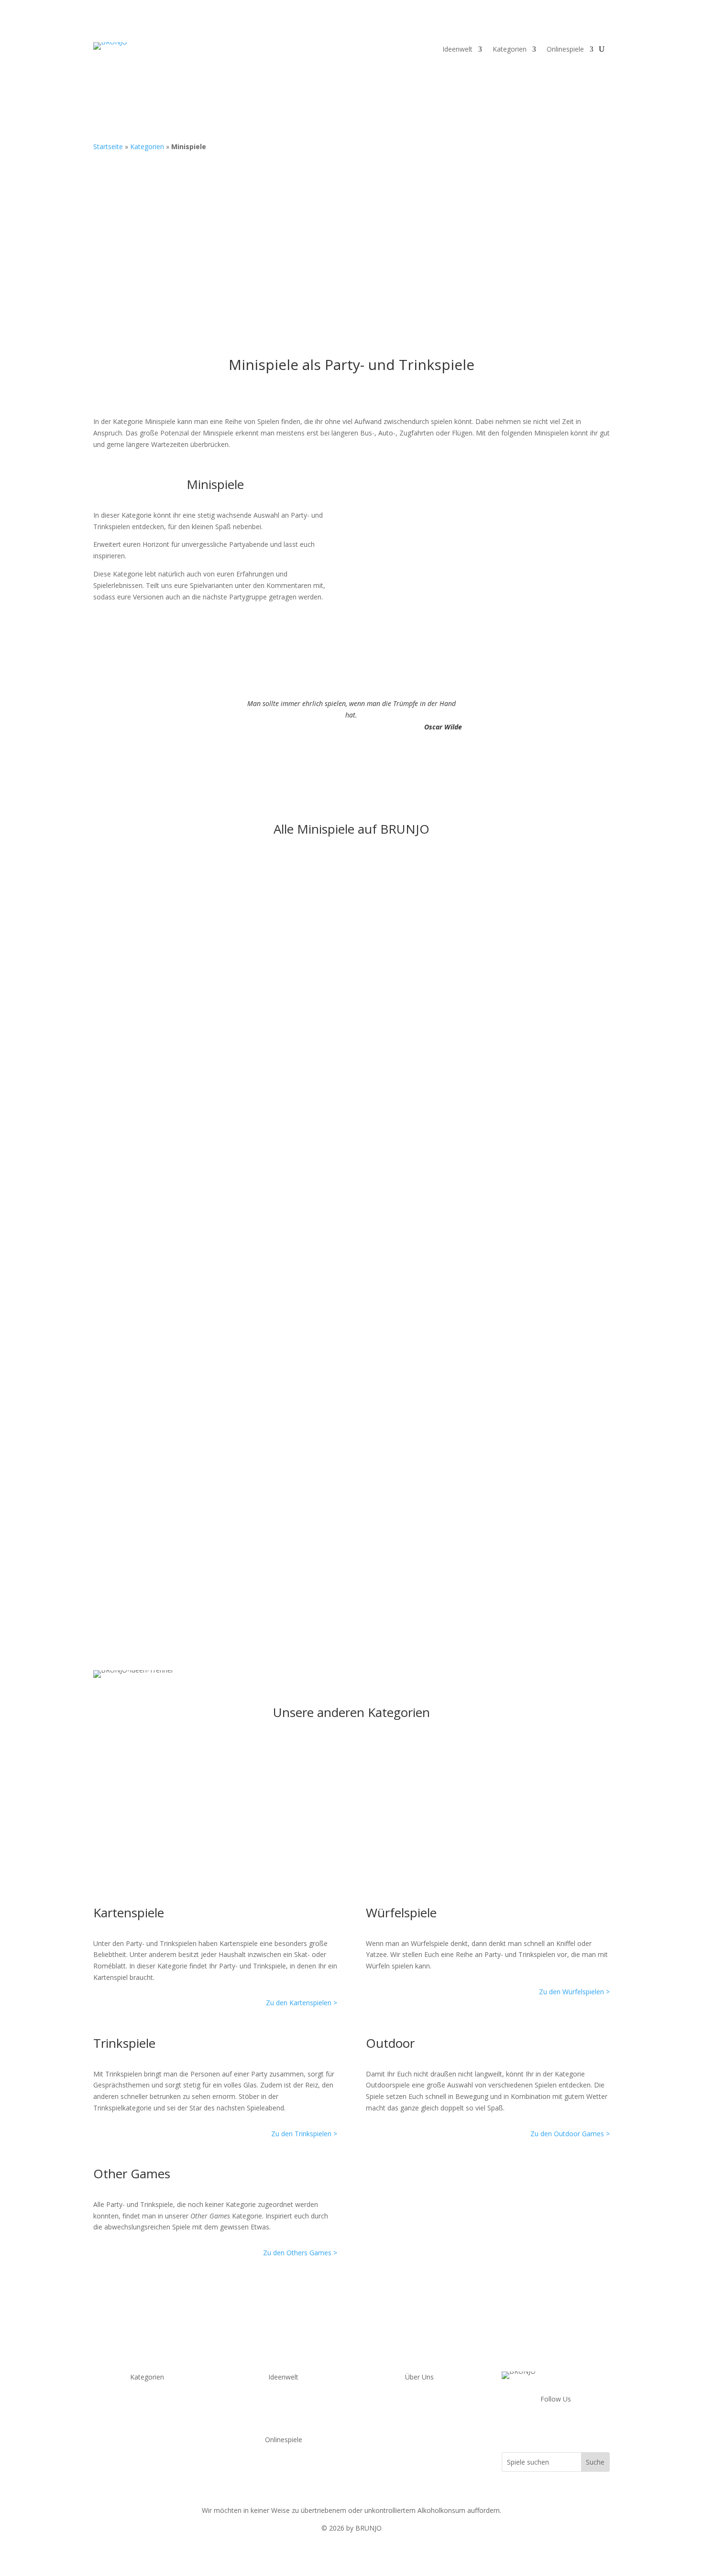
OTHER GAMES (147, 2448)
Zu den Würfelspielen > (574, 1992)
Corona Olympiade (283, 2402)
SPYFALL (284, 2465)
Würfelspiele (266, 1116)
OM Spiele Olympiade (283, 2414)
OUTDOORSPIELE (147, 2425)
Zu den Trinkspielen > (304, 2134)
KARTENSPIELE (147, 2402)
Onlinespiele (565, 50)
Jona (123, 898)
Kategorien (510, 50)
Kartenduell (127, 1307)
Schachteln (125, 884)
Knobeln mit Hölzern (145, 998)
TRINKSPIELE (147, 2437)
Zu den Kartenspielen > (302, 2003)
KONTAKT (420, 2402)
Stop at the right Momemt (158, 1101)
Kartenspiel (188, 1322)
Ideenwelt (457, 50)
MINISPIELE (147, 2459)
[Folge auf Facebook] (537, 2426)
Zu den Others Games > (300, 2253)
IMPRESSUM (419, 2425)
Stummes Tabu (134, 1513)
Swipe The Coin (134, 1204)
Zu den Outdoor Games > (570, 2134)
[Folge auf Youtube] (556, 2426)
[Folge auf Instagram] (575, 2426)
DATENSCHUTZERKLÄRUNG (420, 2414)
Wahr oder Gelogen (143, 1410)
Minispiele (187, 898)
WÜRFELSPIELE (147, 2414)
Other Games (226, 898)
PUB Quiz (147, 2471)
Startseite (108, 147)
